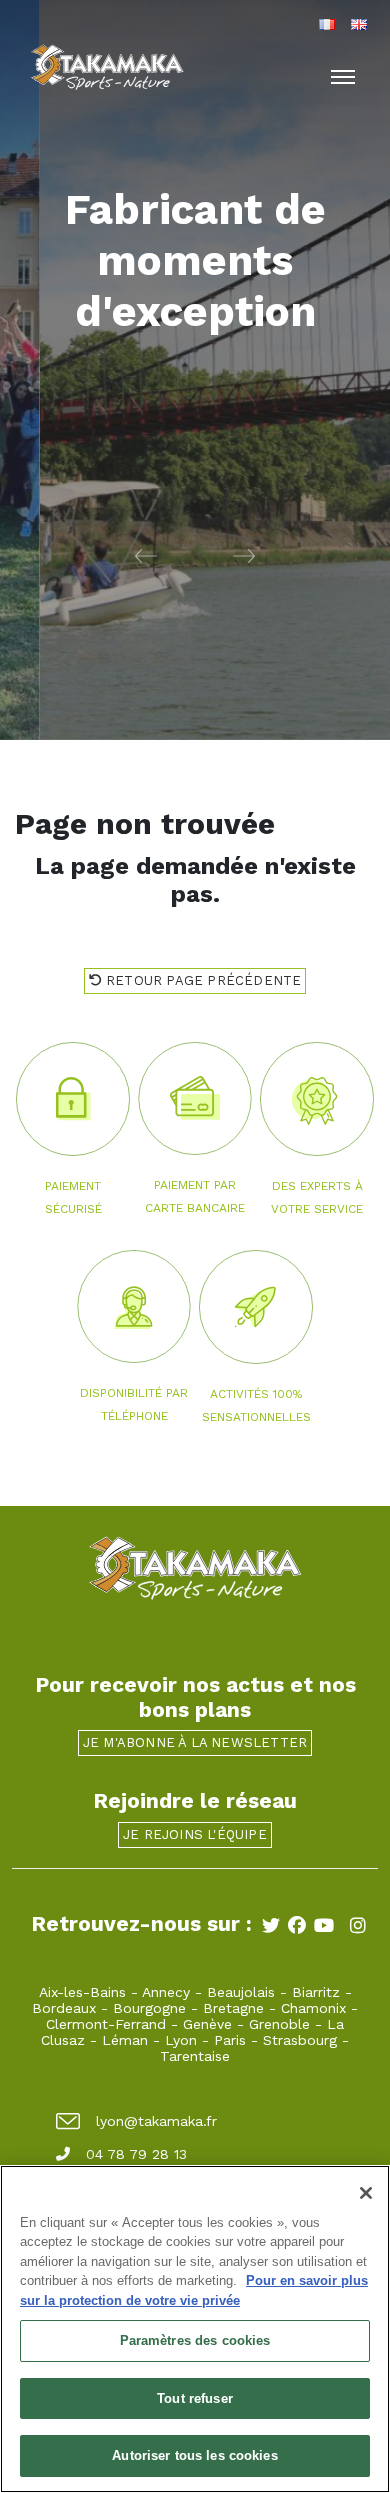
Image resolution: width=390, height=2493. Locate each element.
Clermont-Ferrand (106, 2024)
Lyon (181, 2040)
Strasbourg (300, 2040)
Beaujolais (241, 1992)
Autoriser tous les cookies (194, 2455)
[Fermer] (366, 2193)
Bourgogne (149, 2008)
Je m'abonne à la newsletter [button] (195, 1742)
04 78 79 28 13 (136, 2154)
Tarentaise (195, 2056)
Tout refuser (195, 2398)
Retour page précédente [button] (202, 980)
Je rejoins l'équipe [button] (195, 1834)
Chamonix (313, 2008)
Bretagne (233, 2008)
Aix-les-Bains (82, 1992)
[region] (195, 2329)
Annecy (166, 1992)
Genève (207, 2024)
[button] (97, 555)
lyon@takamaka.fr (156, 2121)
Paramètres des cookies (195, 2340)
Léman (125, 2040)
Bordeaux (64, 2008)
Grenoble (279, 2024)
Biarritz (316, 1992)
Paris (230, 2040)
